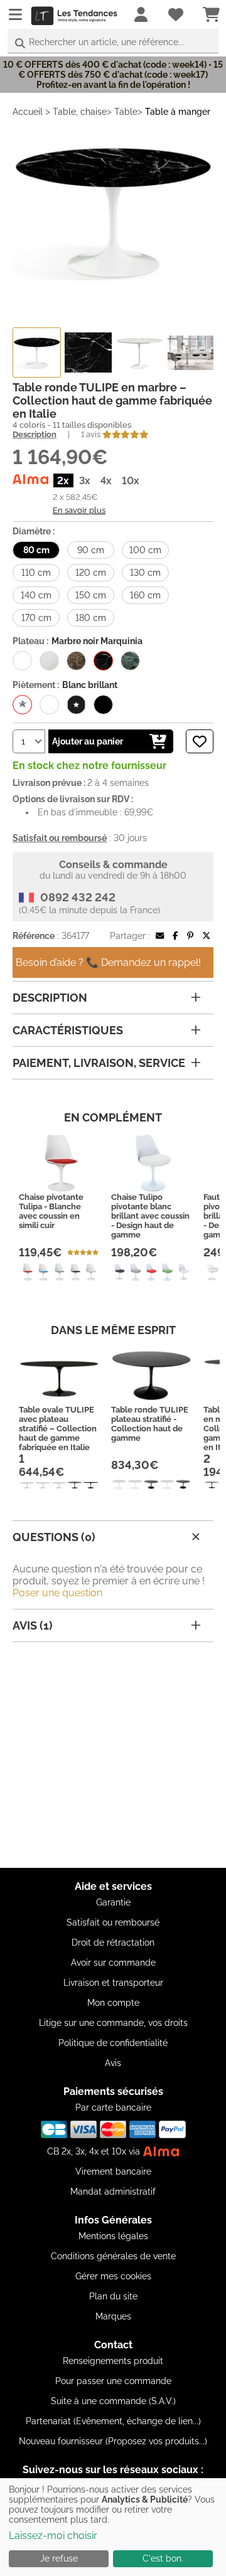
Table (126, 112)
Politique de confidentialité (113, 2043)
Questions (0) (54, 1537)
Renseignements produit (113, 2361)
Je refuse (59, 2558)
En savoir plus (79, 510)
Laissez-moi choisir (53, 2536)
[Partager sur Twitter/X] (206, 936)
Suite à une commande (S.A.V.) (113, 2401)
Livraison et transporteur (113, 1983)
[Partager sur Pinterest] (190, 936)
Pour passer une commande (113, 2381)
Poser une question (57, 1593)
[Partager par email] (160, 936)
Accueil (28, 112)
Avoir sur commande (113, 1963)
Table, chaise (80, 112)
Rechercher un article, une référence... (106, 42)
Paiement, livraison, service (99, 1063)
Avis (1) (33, 1625)
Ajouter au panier (88, 741)
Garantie (113, 1902)
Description (35, 434)
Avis (113, 2063)
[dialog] (113, 2527)
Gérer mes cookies (113, 2276)
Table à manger (178, 112)
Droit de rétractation (113, 1943)
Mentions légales (113, 2236)
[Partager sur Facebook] (175, 936)
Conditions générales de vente (113, 2256)
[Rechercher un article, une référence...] (20, 44)
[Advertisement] (113, 1755)
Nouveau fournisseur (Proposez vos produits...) (113, 2441)
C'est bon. (163, 2558)
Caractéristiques (68, 1030)
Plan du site (113, 2296)
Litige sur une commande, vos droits (113, 2023)
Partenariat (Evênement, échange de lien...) (113, 2421)
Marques (113, 2316)
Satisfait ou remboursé (113, 1922)
